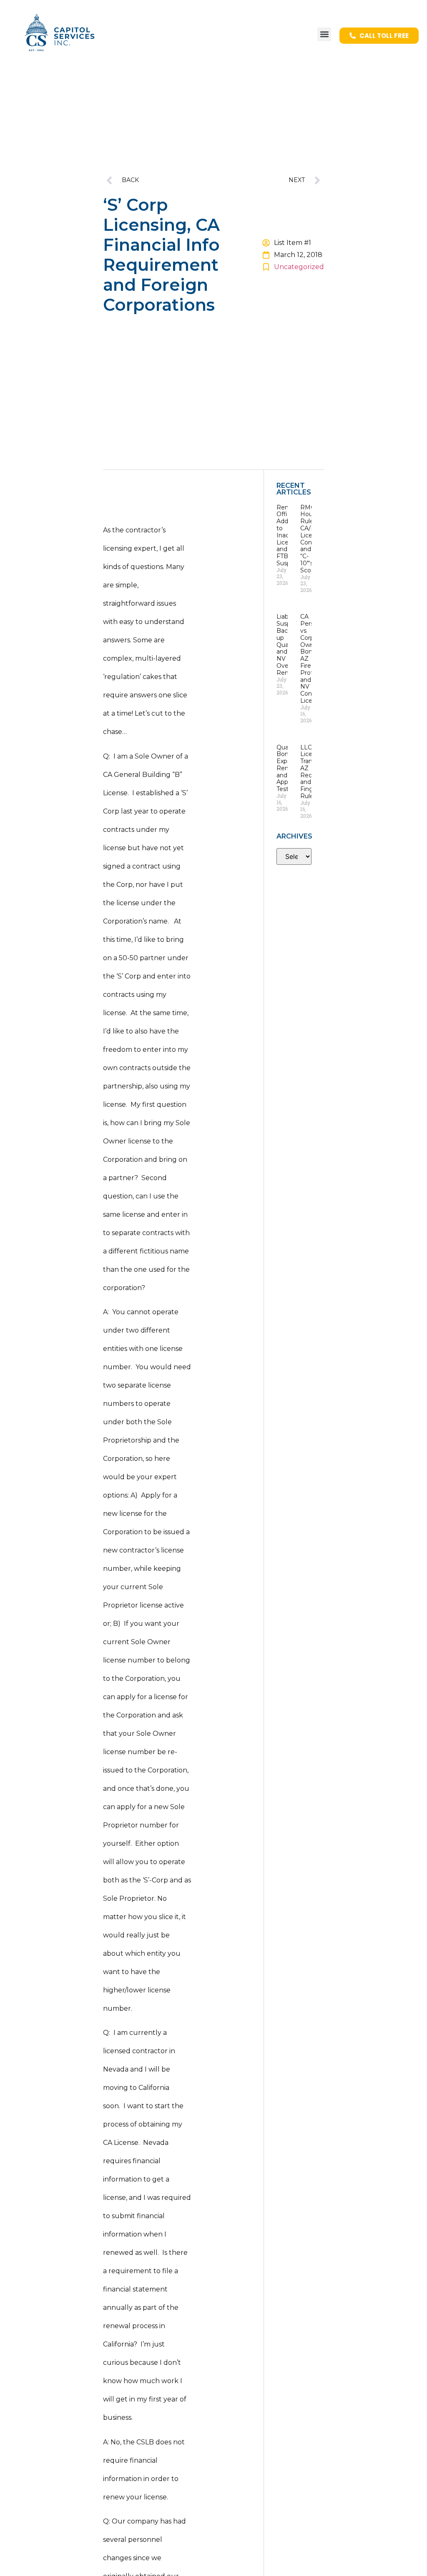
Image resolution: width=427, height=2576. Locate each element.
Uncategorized (299, 267)
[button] (324, 34)
